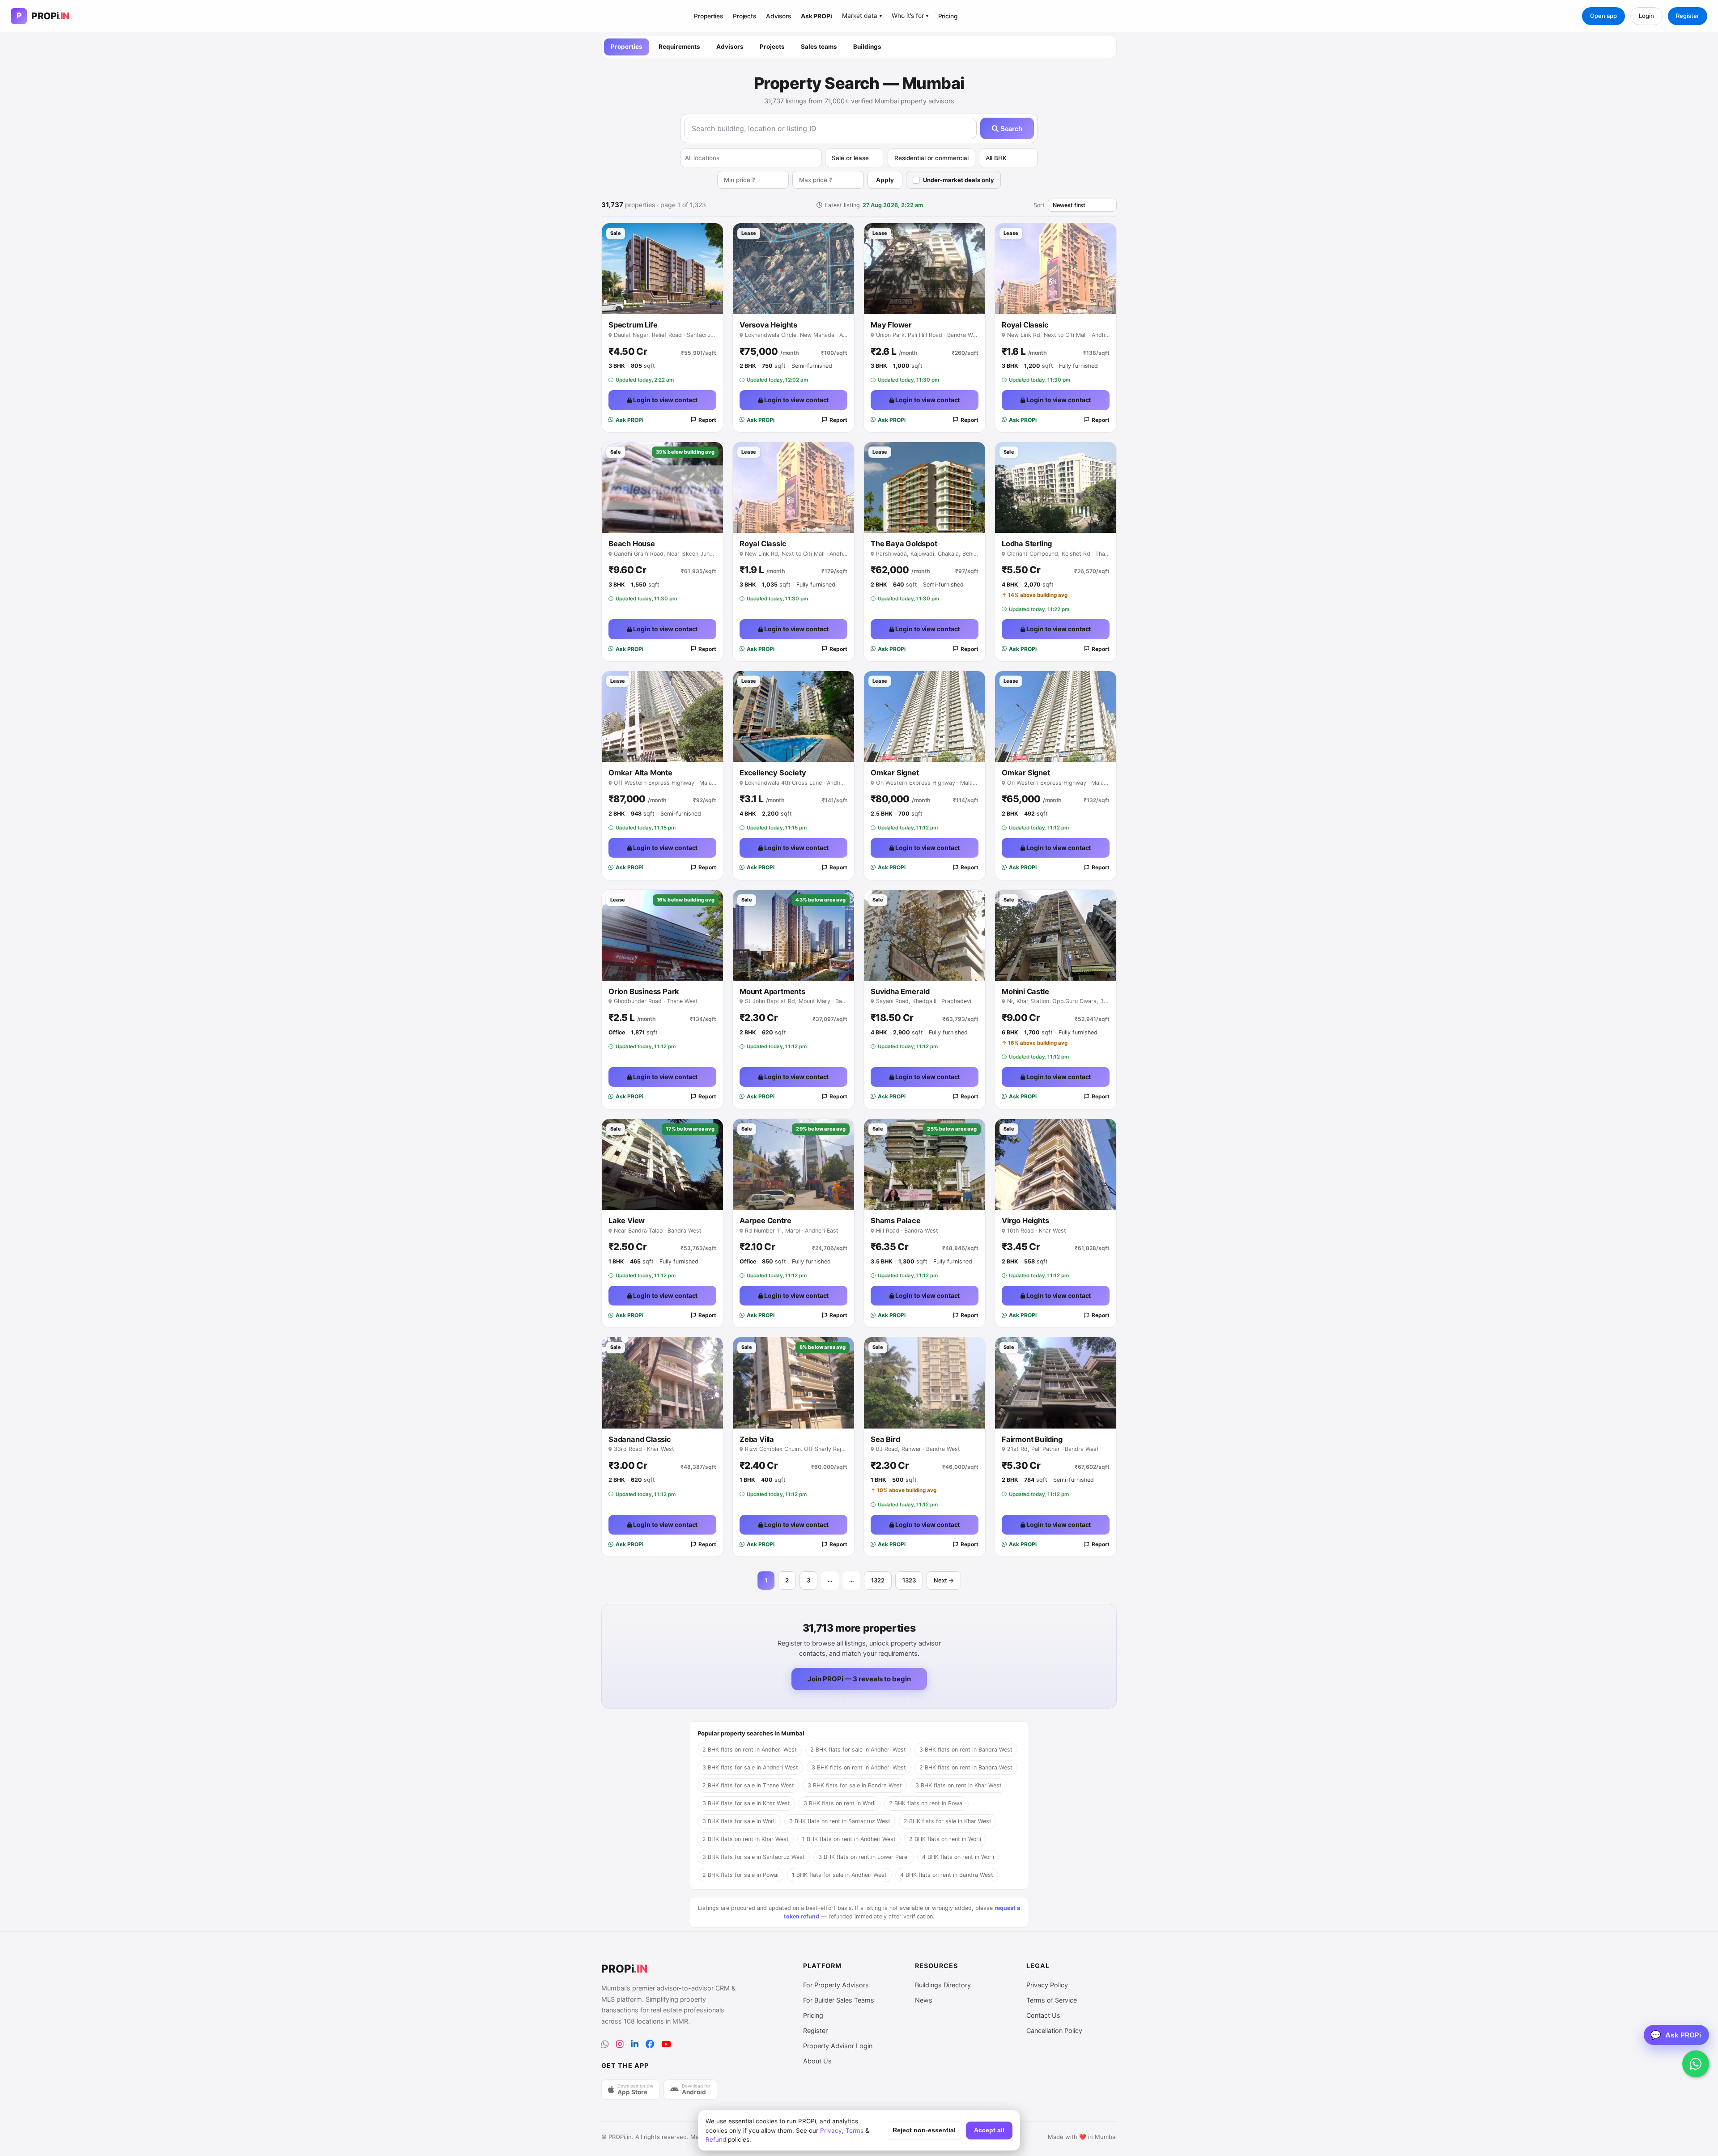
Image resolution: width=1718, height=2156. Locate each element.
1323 (909, 1580)
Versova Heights (768, 325)
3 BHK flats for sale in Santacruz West (754, 1857)
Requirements (679, 47)
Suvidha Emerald (900, 991)
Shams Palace (896, 1220)
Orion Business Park (644, 991)
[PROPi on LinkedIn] (635, 2044)
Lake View (627, 1220)
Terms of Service (1052, 2000)
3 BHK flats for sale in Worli (739, 1821)
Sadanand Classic (640, 1439)
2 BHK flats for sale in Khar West (948, 1821)
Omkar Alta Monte (640, 773)
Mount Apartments (772, 991)
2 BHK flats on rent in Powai (926, 1803)
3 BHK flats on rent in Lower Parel (863, 1857)
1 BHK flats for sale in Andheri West (839, 1875)
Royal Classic (1025, 325)
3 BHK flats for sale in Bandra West (855, 1785)
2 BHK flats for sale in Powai (740, 1875)
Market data (862, 16)
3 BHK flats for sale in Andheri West (750, 1767)
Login (1646, 16)
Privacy (831, 2130)
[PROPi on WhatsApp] (605, 2044)
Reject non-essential (924, 2130)
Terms (855, 2130)
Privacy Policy (1047, 1985)
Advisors (778, 16)
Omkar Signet (895, 773)
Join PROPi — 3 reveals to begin (859, 1679)
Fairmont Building (1032, 1439)
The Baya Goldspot (904, 544)
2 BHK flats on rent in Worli (945, 1839)
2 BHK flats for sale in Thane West (748, 1785)
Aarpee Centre (765, 1220)
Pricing (948, 16)
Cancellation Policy (1054, 2031)
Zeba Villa (757, 1439)
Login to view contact (665, 400)
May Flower (891, 325)
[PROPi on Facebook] (650, 2044)
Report (707, 420)
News (924, 2000)
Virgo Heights (1025, 1220)
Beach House (632, 544)
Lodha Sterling (1027, 544)
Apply (885, 180)
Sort (1039, 205)
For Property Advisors (836, 1985)
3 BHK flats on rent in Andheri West (859, 1767)
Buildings (867, 47)
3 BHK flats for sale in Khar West (746, 1803)
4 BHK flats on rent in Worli (958, 1857)
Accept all (989, 2130)
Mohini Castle (1025, 991)
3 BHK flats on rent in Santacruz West (840, 1821)
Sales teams (819, 47)
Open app (1603, 16)
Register (1688, 16)
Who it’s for (910, 16)
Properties (708, 16)
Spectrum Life (633, 325)
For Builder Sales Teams (839, 2000)
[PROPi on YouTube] (666, 2044)
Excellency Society (773, 773)
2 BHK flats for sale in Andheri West (858, 1750)
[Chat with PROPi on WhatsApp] (1696, 2064)
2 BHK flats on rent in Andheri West (750, 1750)
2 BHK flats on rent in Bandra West (966, 1767)
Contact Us (1043, 2015)
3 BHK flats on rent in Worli (840, 1803)
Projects (744, 16)
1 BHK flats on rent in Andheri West (849, 1839)
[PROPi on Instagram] (620, 2044)
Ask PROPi (816, 16)
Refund (716, 2139)
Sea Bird (885, 1439)
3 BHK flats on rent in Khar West (959, 1785)
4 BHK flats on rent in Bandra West (947, 1875)
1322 (878, 1580)
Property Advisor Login (838, 2046)
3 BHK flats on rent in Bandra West (966, 1750)
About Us (817, 2061)
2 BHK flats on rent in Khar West (746, 1839)
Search (1010, 129)
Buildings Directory (943, 1985)
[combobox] (751, 158)
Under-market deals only (959, 180)
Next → (944, 1580)
